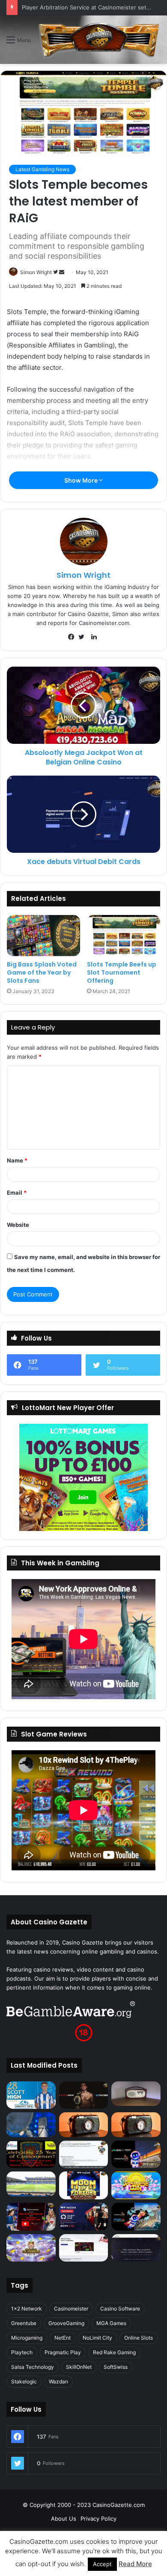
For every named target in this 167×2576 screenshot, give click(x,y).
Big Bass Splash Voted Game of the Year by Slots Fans (42, 972)
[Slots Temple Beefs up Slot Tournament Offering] (124, 936)
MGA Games (111, 2323)
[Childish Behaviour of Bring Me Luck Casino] (136, 2125)
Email (17, 1193)
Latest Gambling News (42, 169)
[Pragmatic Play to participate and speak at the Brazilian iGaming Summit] (136, 2155)
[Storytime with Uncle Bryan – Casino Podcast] (31, 2125)
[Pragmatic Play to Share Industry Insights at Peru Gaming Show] (136, 2217)
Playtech (22, 2352)
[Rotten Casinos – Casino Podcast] (136, 2094)
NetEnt (63, 2338)
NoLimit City (97, 2338)
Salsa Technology (33, 2367)
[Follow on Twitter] (56, 272)
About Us (64, 2519)
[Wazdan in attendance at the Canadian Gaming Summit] (84, 2217)
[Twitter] (83, 637)
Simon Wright (36, 272)
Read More (135, 2564)
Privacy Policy (98, 2519)
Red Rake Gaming (114, 2352)
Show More (82, 480)
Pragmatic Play (63, 2352)
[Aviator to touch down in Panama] (84, 2248)
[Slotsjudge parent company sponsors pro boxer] (84, 2095)
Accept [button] (102, 2564)
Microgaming (27, 2338)
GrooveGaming (66, 2323)
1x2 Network (27, 2309)
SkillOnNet (79, 2367)
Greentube (24, 2323)
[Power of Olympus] (31, 2248)
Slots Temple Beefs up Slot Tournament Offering (122, 972)
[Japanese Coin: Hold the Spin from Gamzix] (136, 2185)
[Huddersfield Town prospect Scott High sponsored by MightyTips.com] (31, 2095)
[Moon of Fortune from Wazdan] (84, 2185)
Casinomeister (71, 2309)
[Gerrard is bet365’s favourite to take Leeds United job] (31, 2184)
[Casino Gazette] (99, 40)
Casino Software (120, 2309)
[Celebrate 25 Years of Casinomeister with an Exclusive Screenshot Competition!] (31, 2155)
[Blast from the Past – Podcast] (84, 2125)
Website (18, 1225)
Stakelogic (24, 2381)
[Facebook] (73, 637)
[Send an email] (62, 272)
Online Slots (139, 2338)
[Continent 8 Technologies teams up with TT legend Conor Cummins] (136, 2248)
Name (17, 1160)
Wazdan (58, 2381)
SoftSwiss (116, 2367)
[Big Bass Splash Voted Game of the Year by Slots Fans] (43, 936)
